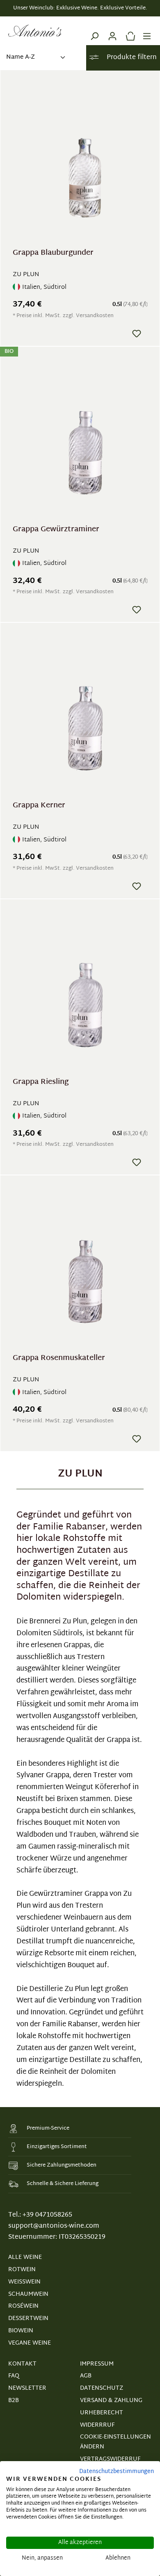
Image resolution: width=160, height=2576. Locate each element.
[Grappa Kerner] (85, 716)
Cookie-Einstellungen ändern (115, 2442)
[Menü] (147, 31)
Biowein (21, 2331)
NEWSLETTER (27, 2388)
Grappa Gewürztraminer (56, 531)
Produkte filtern (131, 58)
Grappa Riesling (41, 1083)
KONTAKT (22, 2364)
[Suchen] (94, 31)
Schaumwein (28, 2294)
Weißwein (24, 2282)
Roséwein (23, 2306)
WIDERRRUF (97, 2425)
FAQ (14, 2376)
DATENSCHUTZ (102, 2388)
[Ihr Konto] (112, 31)
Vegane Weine (30, 2343)
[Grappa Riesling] (85, 993)
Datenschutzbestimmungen (117, 2472)
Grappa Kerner (39, 807)
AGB (86, 2376)
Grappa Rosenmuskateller (59, 1359)
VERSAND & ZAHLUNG (111, 2401)
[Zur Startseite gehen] (35, 31)
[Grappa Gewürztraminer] (85, 440)
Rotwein (22, 2270)
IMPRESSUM (97, 2364)
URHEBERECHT (102, 2413)
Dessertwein (28, 2319)
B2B (14, 2401)
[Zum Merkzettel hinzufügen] (137, 334)
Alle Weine (25, 2257)
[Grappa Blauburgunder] (85, 163)
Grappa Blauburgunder (53, 254)
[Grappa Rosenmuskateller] (85, 1269)
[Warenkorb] (128, 31)
